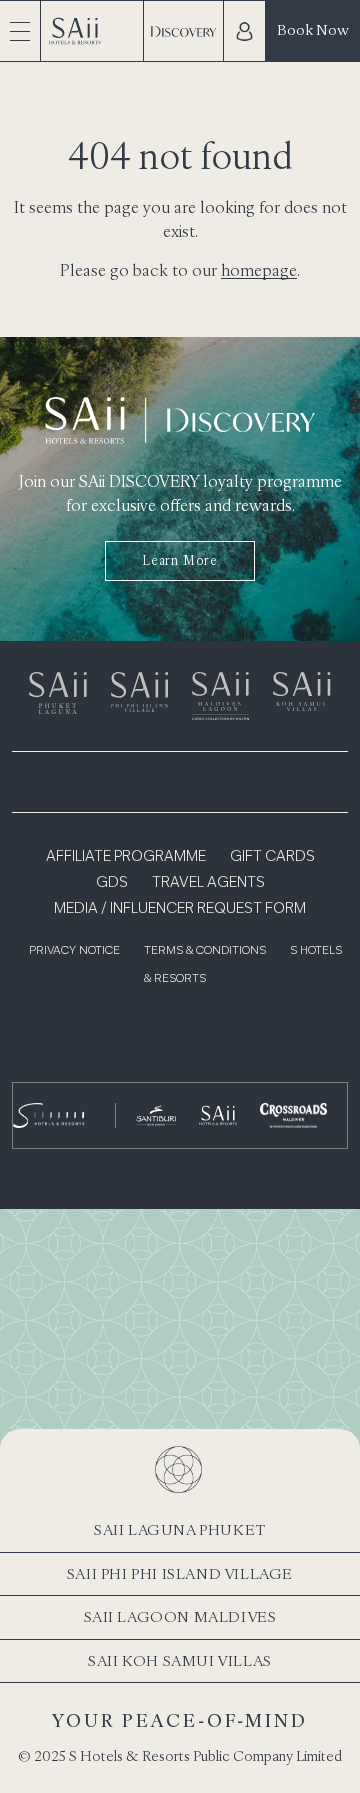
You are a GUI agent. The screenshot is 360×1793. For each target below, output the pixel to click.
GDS (112, 883)
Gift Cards (272, 857)
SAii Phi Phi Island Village (180, 1573)
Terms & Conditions (205, 951)
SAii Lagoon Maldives (180, 1616)
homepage (259, 270)
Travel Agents (208, 883)
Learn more (180, 560)
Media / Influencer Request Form (180, 909)
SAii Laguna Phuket (180, 1529)
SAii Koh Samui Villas (180, 1660)
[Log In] (244, 31)
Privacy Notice (74, 951)
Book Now (313, 29)
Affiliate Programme (126, 857)
